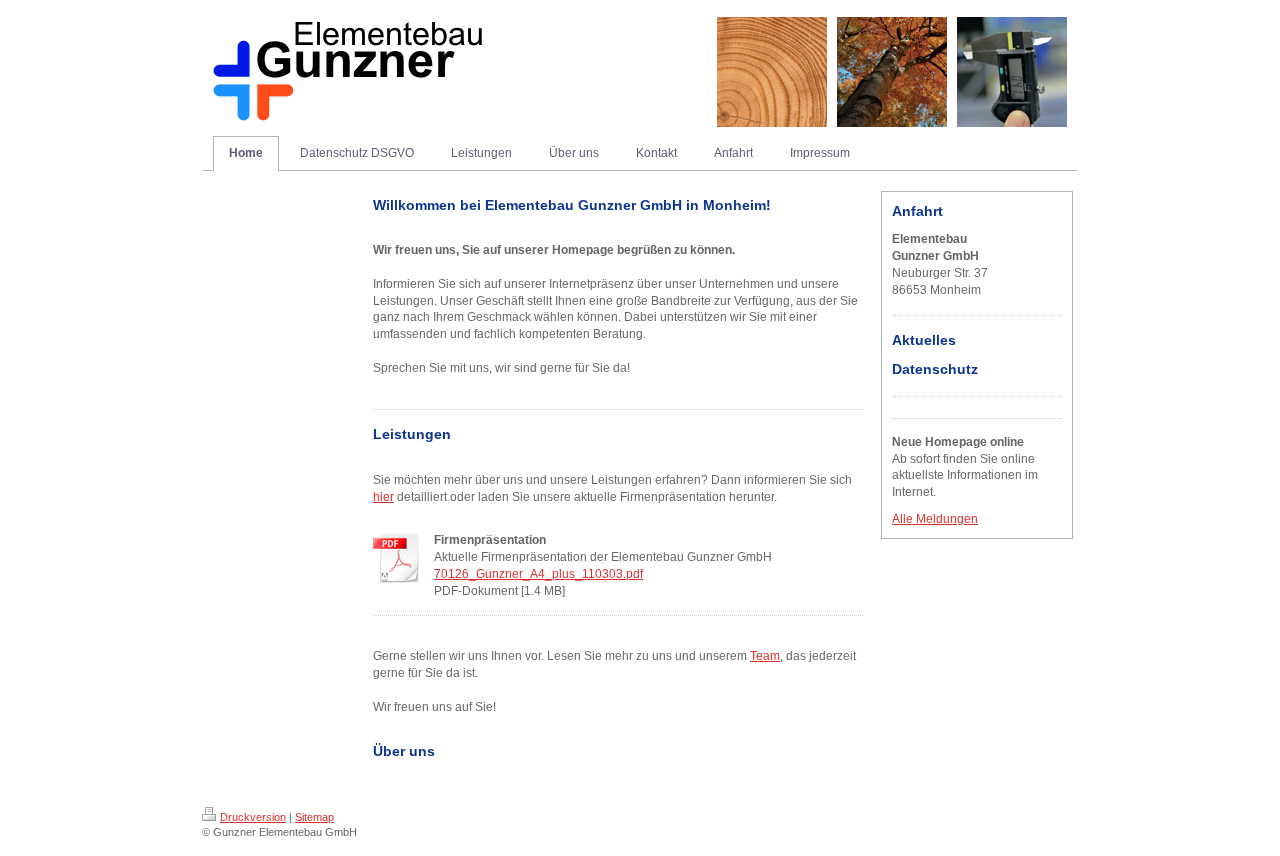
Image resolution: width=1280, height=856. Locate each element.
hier (383, 497)
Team (765, 656)
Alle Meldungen (935, 519)
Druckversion (253, 817)
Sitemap (314, 817)
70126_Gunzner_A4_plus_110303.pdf (538, 574)
